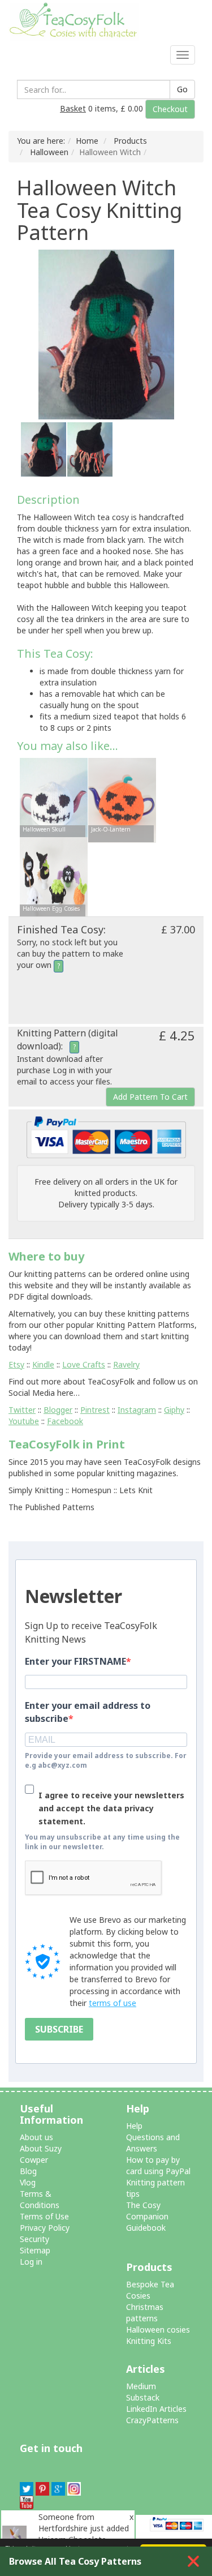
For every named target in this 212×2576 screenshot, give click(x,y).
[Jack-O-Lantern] (122, 800)
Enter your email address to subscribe (88, 1712)
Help (134, 2126)
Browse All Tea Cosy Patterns (75, 2561)
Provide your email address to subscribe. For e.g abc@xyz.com (106, 1760)
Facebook (65, 1421)
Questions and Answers (153, 2143)
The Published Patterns (51, 1507)
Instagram (137, 1410)
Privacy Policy (45, 2228)
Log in (31, 2262)
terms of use (113, 2003)
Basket (73, 108)
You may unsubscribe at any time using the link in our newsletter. (102, 1842)
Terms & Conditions (40, 2199)
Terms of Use (44, 2216)
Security (34, 2239)
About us (36, 2137)
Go (182, 89)
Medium (141, 2386)
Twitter (22, 1410)
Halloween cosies (158, 2329)
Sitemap (35, 2250)
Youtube (24, 1421)
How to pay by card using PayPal (158, 2165)
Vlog (28, 2182)
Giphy (174, 1410)
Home (87, 141)
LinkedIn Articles (156, 2409)
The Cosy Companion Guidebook (147, 2216)
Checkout (170, 109)
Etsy (16, 1364)
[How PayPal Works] (106, 1136)
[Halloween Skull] (54, 800)
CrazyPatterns (152, 2420)
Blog (28, 2171)
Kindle (43, 1364)
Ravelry (126, 1364)
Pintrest (95, 1410)
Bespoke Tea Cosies (150, 2290)
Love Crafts (84, 1364)
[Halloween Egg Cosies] (54, 879)
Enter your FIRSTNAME (75, 1661)
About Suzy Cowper (41, 2154)
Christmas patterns (145, 2313)
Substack (143, 2397)
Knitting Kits (149, 2341)
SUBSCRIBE (59, 2029)
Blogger (58, 1410)
